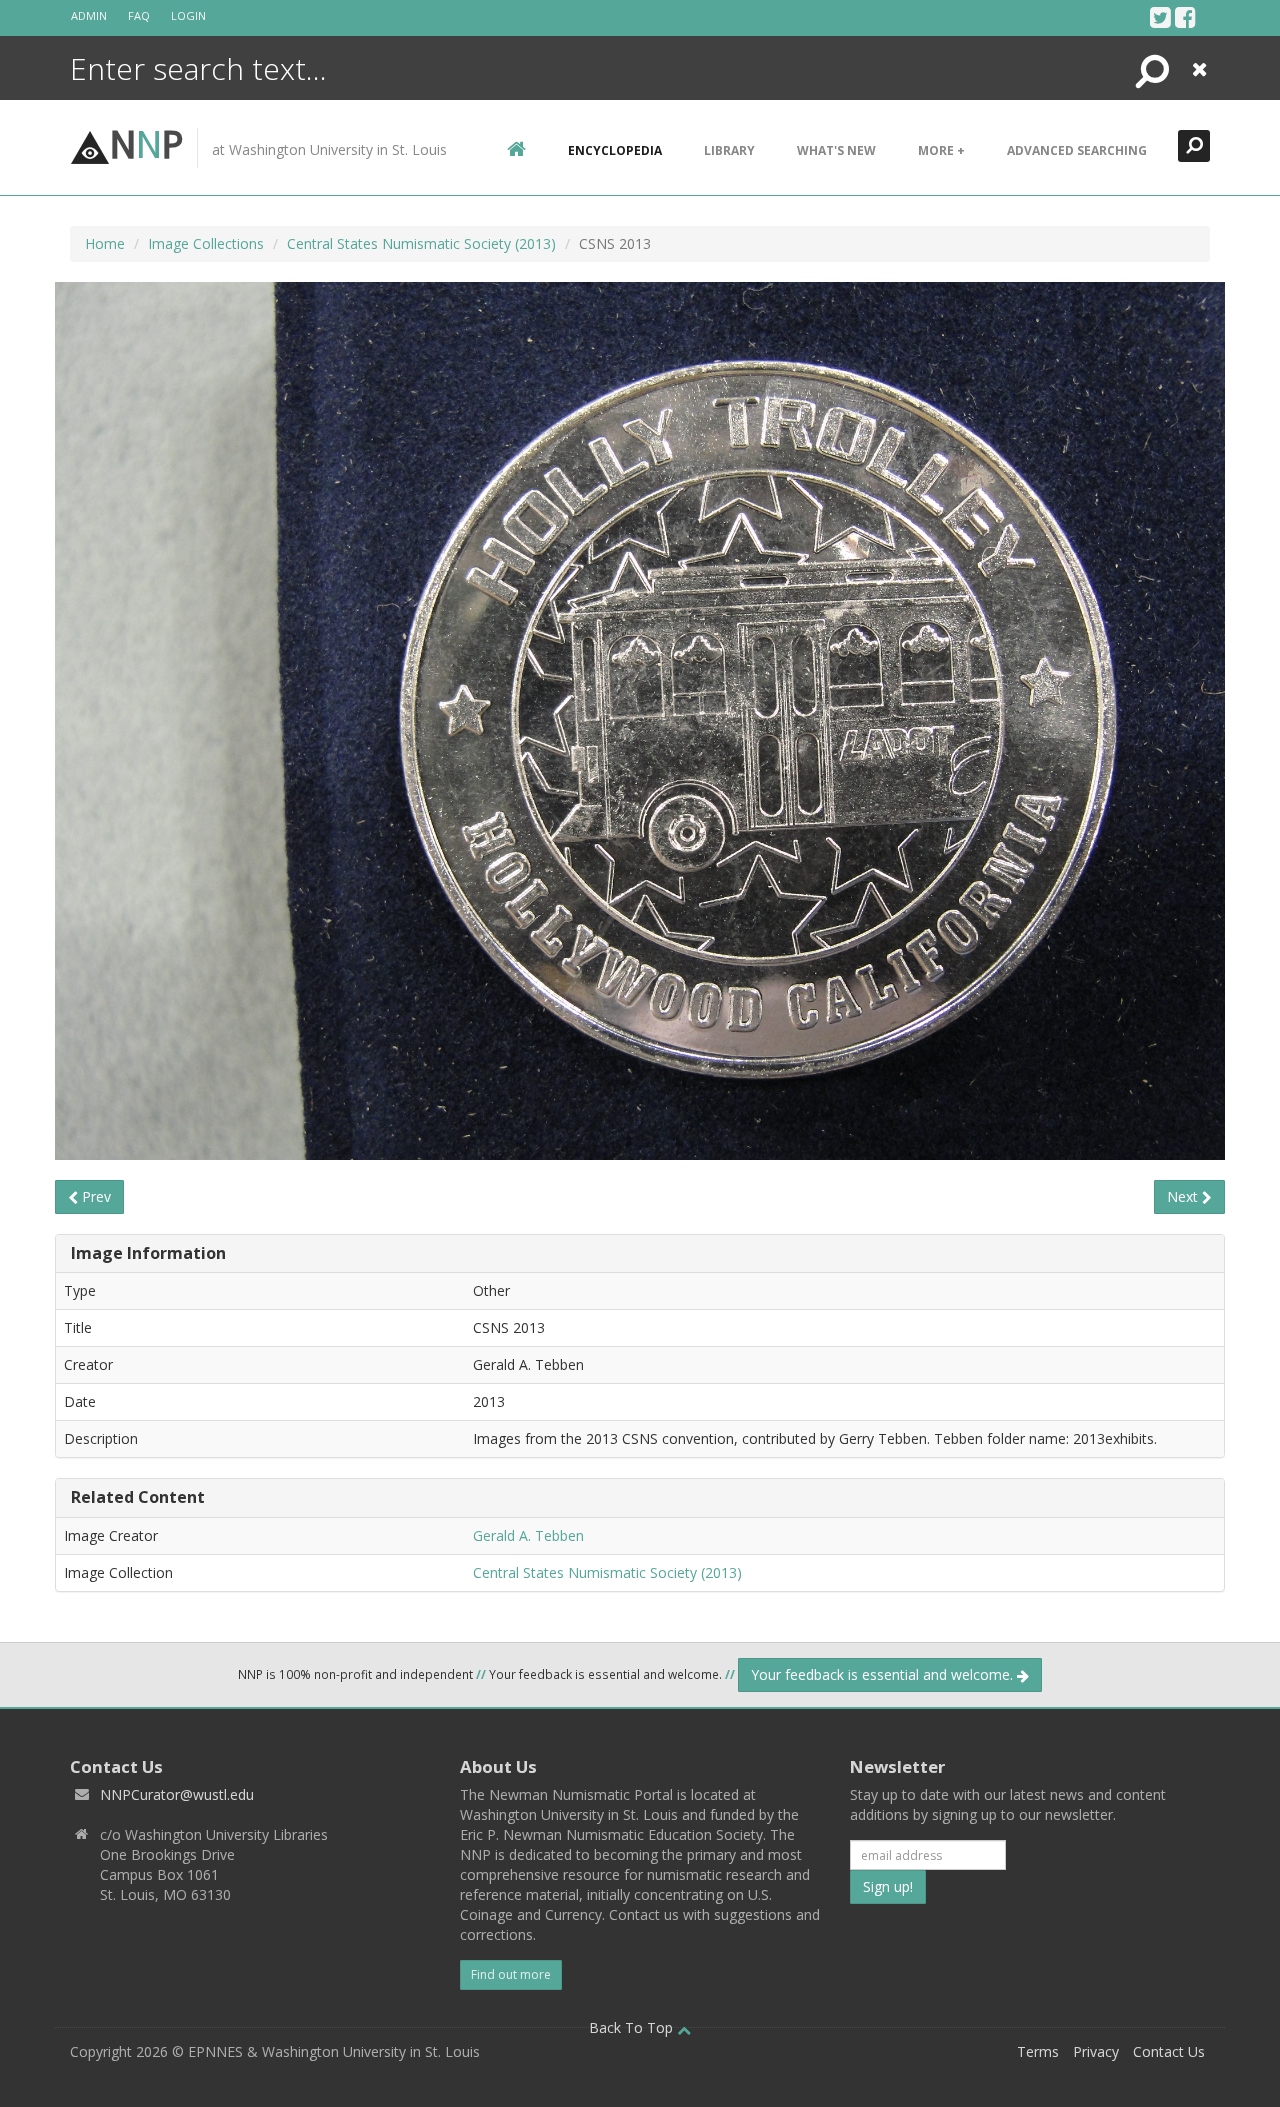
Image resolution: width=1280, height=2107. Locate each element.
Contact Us (1169, 2051)
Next (1184, 1196)
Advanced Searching (1077, 150)
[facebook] (1185, 17)
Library (729, 150)
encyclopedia (615, 150)
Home (105, 243)
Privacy (1096, 2051)
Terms (1038, 2051)
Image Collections (206, 243)
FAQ (139, 15)
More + (941, 150)
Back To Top (633, 2027)
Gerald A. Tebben (528, 1535)
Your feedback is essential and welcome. (884, 1674)
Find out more (511, 1974)
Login (188, 15)
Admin (89, 15)
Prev (94, 1196)
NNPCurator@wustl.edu (177, 1794)
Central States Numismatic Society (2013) (421, 243)
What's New (836, 150)
